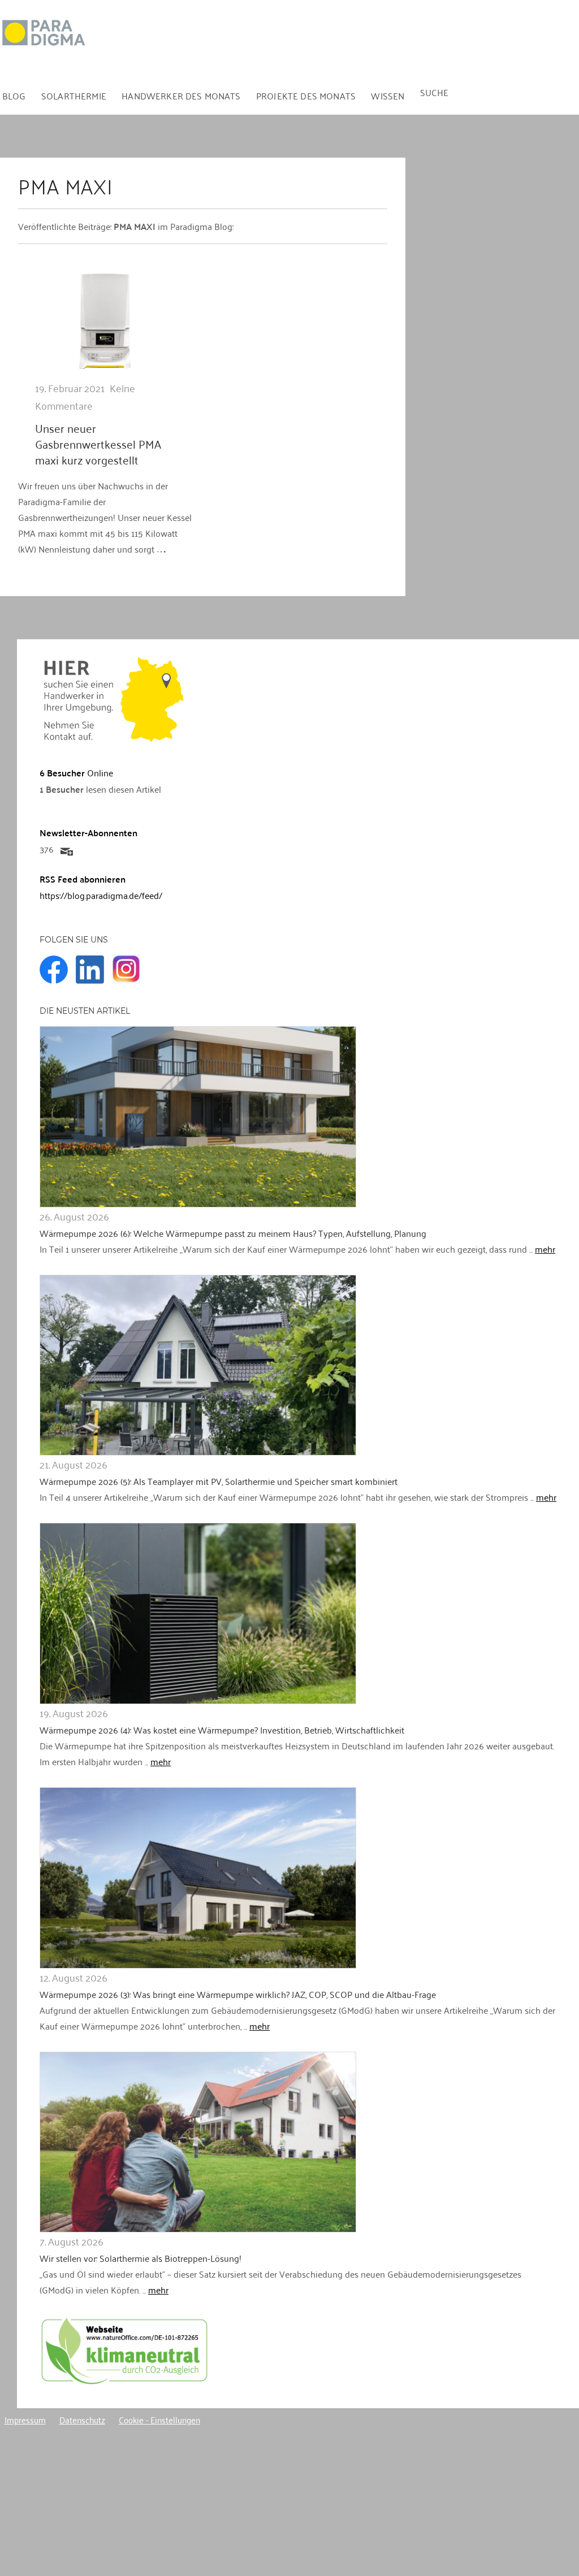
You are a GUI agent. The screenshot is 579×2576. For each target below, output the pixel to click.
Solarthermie (74, 95)
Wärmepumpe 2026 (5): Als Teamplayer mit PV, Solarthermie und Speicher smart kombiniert (219, 1481)
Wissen (388, 95)
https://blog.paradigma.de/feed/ (101, 895)
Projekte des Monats (306, 95)
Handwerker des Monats (181, 95)
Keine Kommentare (85, 396)
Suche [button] (435, 92)
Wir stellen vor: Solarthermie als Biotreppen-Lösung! (141, 2258)
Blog (14, 95)
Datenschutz (82, 2419)
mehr (545, 1249)
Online (76, 772)
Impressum (25, 2419)
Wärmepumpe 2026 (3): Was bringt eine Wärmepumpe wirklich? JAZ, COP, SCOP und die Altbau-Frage (238, 1994)
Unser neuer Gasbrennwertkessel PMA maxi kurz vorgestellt (98, 444)
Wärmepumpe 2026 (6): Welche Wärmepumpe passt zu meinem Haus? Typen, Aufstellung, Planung (233, 1233)
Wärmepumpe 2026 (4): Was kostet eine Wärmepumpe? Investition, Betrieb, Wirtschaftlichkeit (222, 1730)
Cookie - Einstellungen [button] (159, 2419)
